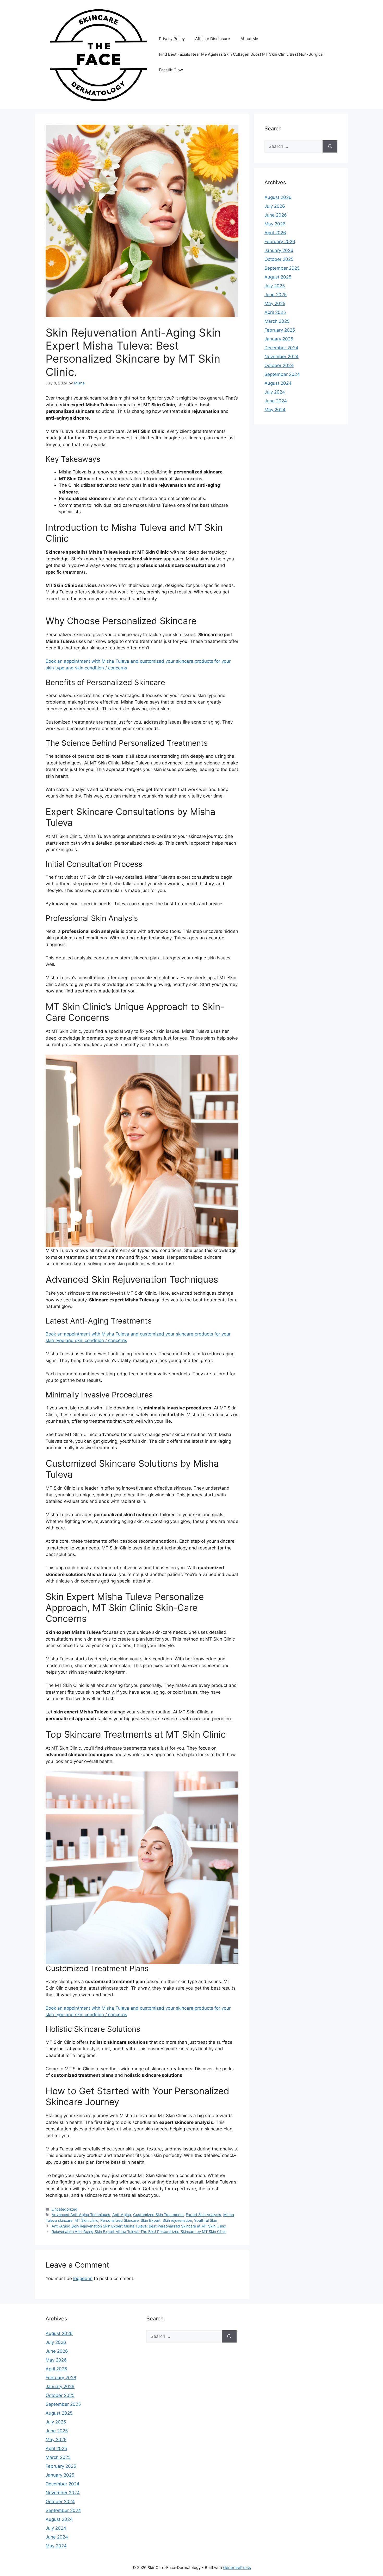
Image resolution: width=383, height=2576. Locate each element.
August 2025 (278, 277)
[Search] (330, 147)
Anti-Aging (122, 2215)
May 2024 (275, 410)
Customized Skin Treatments (158, 2215)
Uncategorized (64, 2209)
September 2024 (282, 374)
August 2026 (278, 197)
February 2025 (280, 330)
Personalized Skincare (119, 2220)
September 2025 (282, 268)
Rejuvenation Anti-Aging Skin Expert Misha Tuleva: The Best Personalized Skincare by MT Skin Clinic (139, 2232)
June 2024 (276, 401)
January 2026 (279, 250)
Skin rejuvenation (177, 2220)
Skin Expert (151, 2220)
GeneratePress (237, 2568)
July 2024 (275, 392)
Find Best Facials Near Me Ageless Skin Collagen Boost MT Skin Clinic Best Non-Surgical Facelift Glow (241, 62)
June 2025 (276, 295)
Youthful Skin (206, 2220)
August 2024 (278, 383)
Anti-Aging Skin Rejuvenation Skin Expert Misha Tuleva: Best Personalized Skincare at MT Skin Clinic (139, 2226)
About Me (249, 39)
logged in (83, 2278)
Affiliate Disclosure (213, 39)
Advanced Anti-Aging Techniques (81, 2215)
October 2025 (279, 259)
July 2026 (275, 206)
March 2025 (277, 321)
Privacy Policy (172, 39)
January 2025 (279, 339)
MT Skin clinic (86, 2220)
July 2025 (275, 286)
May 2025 (275, 303)
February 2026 (280, 242)
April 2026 (275, 233)
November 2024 (282, 357)
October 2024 (279, 365)
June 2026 (276, 215)
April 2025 (275, 312)
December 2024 (281, 348)
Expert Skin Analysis (203, 2215)
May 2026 (275, 224)
